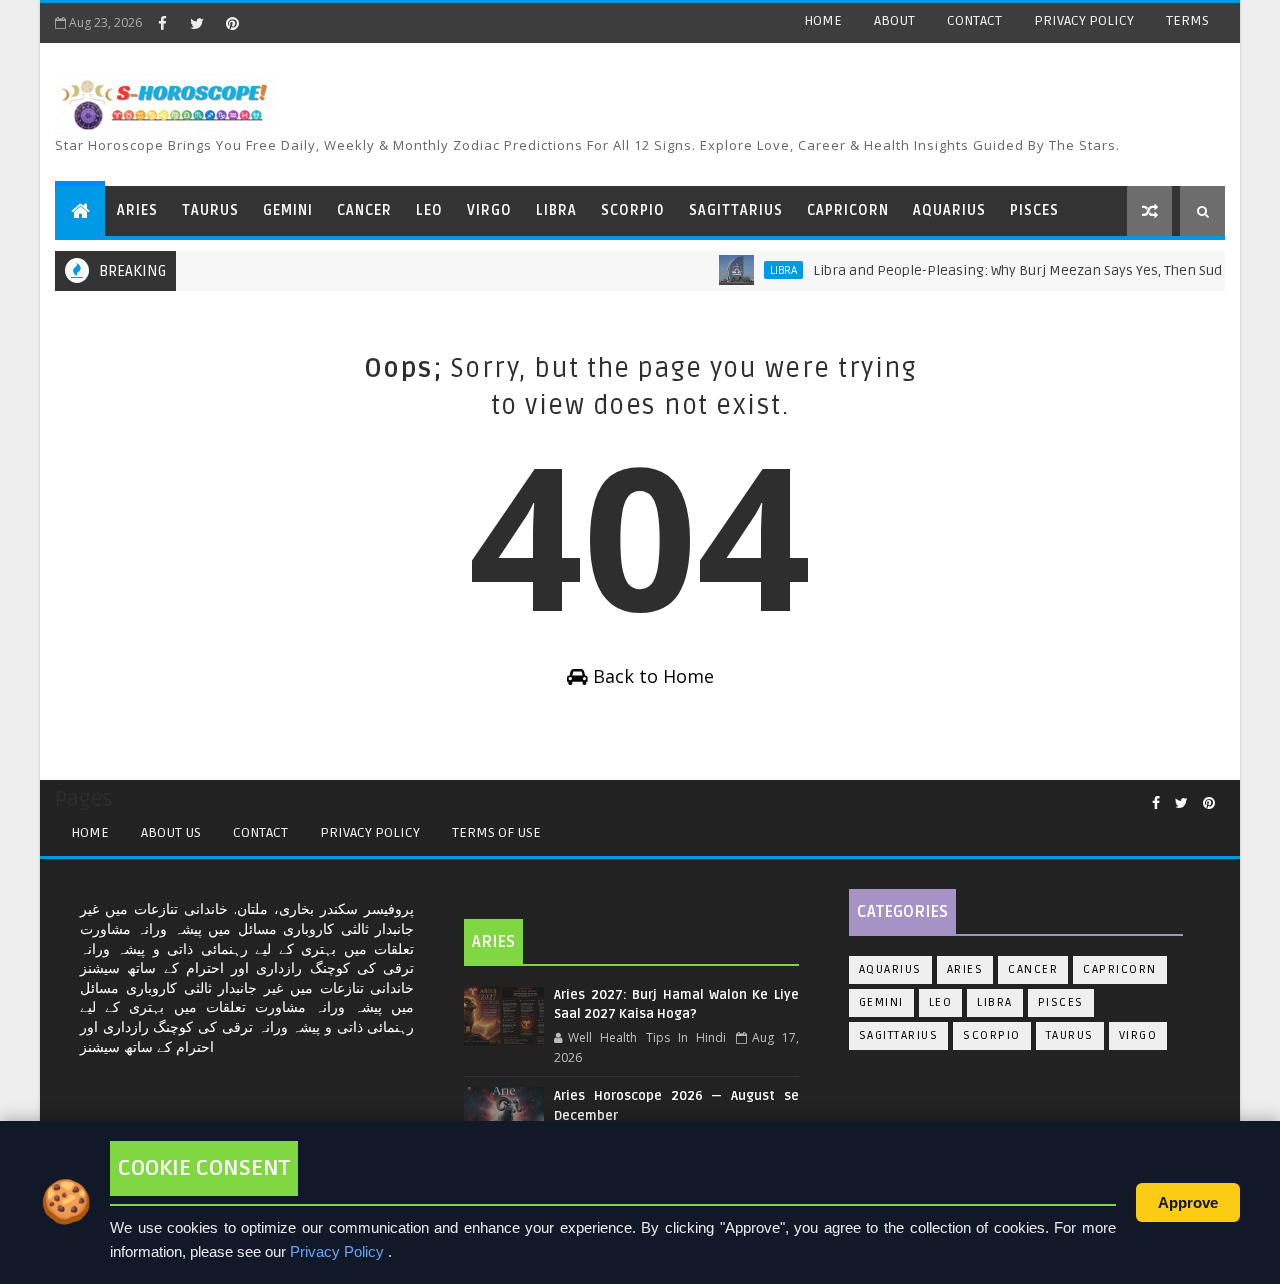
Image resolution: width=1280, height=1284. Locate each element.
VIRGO (489, 210)
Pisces (1061, 1002)
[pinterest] (232, 23)
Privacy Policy (370, 832)
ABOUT (894, 20)
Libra (767, 270)
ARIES (137, 210)
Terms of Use (496, 832)
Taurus (1070, 1035)
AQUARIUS (949, 210)
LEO (429, 210)
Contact (260, 832)
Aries (965, 969)
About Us (171, 832)
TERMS (1187, 20)
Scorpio (992, 1035)
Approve (1188, 1202)
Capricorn (1120, 969)
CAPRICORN (848, 210)
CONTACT (974, 20)
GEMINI (288, 210)
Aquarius (890, 969)
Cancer (1033, 969)
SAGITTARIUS (736, 210)
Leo (941, 1002)
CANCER (364, 210)
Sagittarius (899, 1035)
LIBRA (556, 210)
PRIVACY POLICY (1084, 20)
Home (90, 832)
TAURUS (210, 210)
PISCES (1034, 210)
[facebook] (162, 23)
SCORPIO (633, 210)
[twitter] (197, 23)
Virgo (1138, 1035)
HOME (823, 20)
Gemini (881, 1002)
